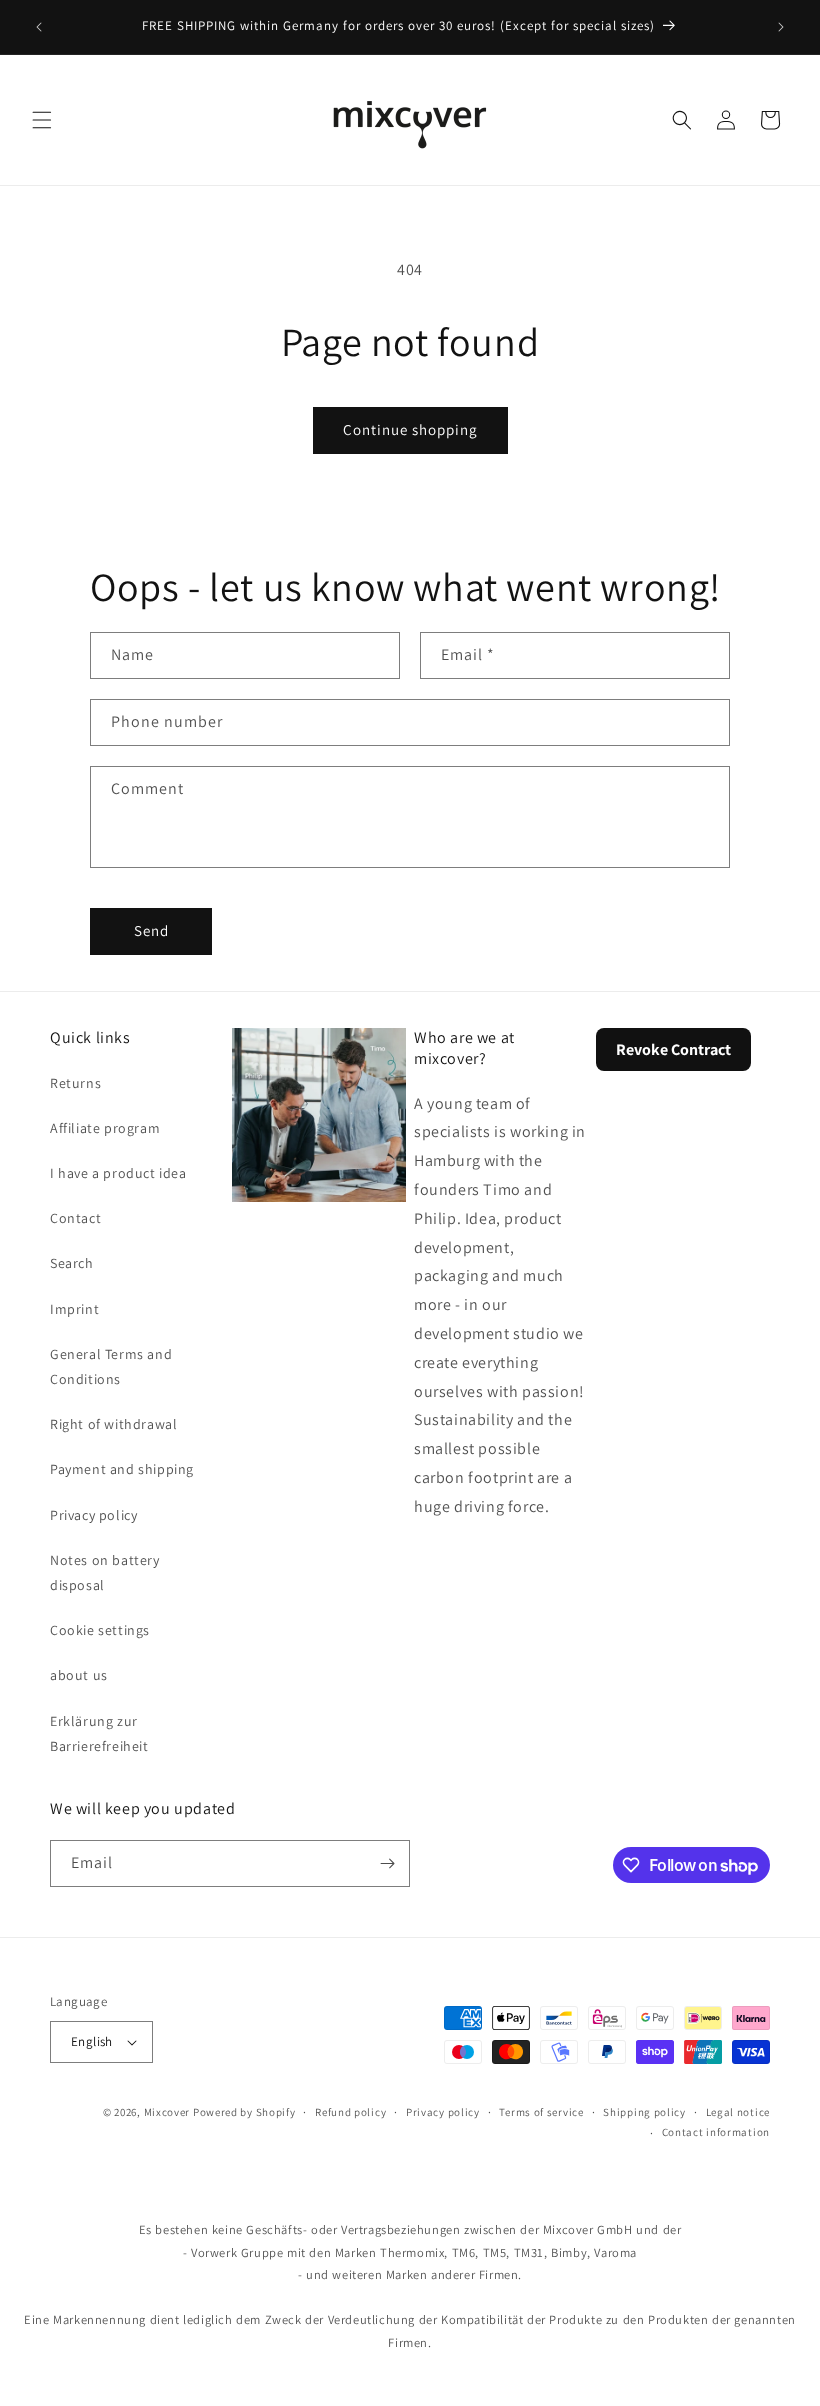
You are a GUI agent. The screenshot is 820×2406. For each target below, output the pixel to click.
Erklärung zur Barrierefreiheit (99, 1733)
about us (79, 1675)
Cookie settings (100, 1630)
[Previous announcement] (39, 27)
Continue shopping (410, 429)
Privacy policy (93, 1515)
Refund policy (350, 2112)
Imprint (74, 1309)
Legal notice (738, 2112)
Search (72, 1263)
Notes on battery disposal (105, 1572)
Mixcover (167, 2112)
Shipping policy (644, 2112)
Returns (75, 1083)
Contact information (716, 2132)
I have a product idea (118, 1173)
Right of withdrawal (113, 1424)
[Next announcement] (781, 27)
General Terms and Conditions (111, 1366)
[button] (42, 120)
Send (151, 930)
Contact (75, 1218)
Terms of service (541, 2112)
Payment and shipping (122, 1469)
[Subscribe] (387, 1863)
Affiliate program (105, 1128)
